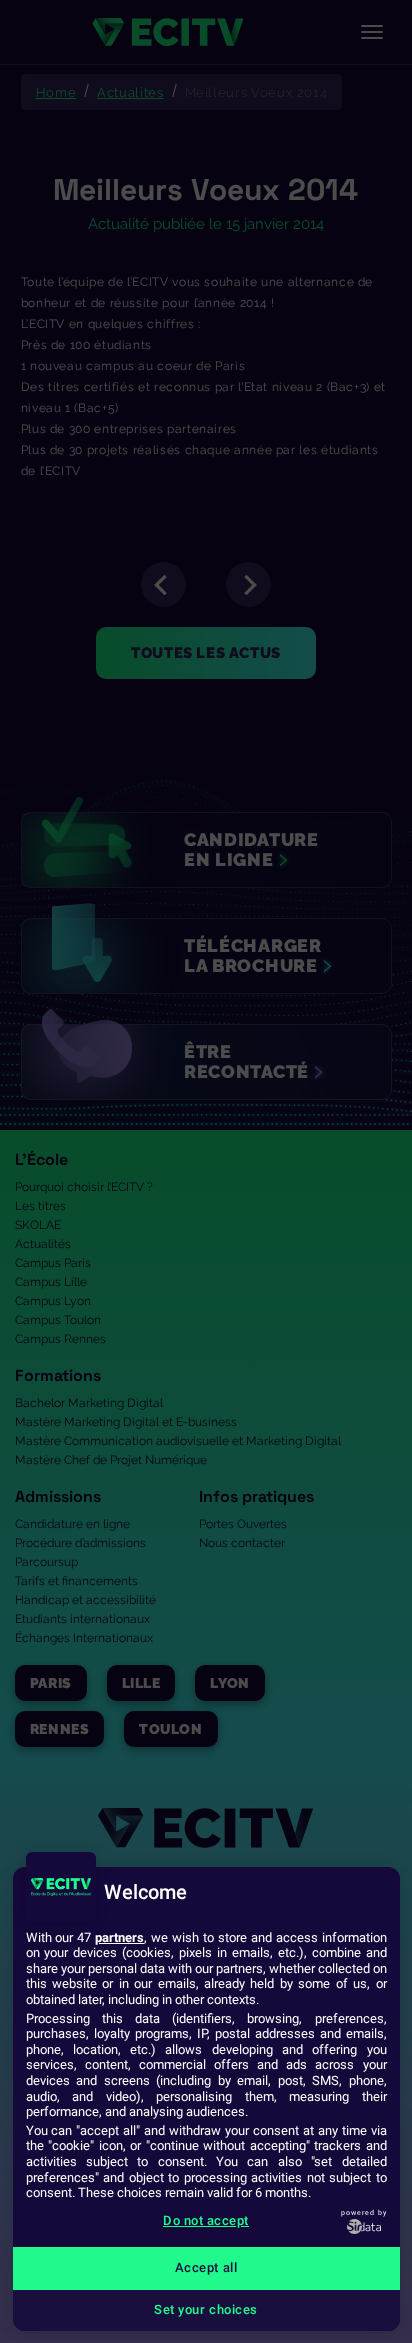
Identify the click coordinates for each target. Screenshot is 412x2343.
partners (119, 1937)
